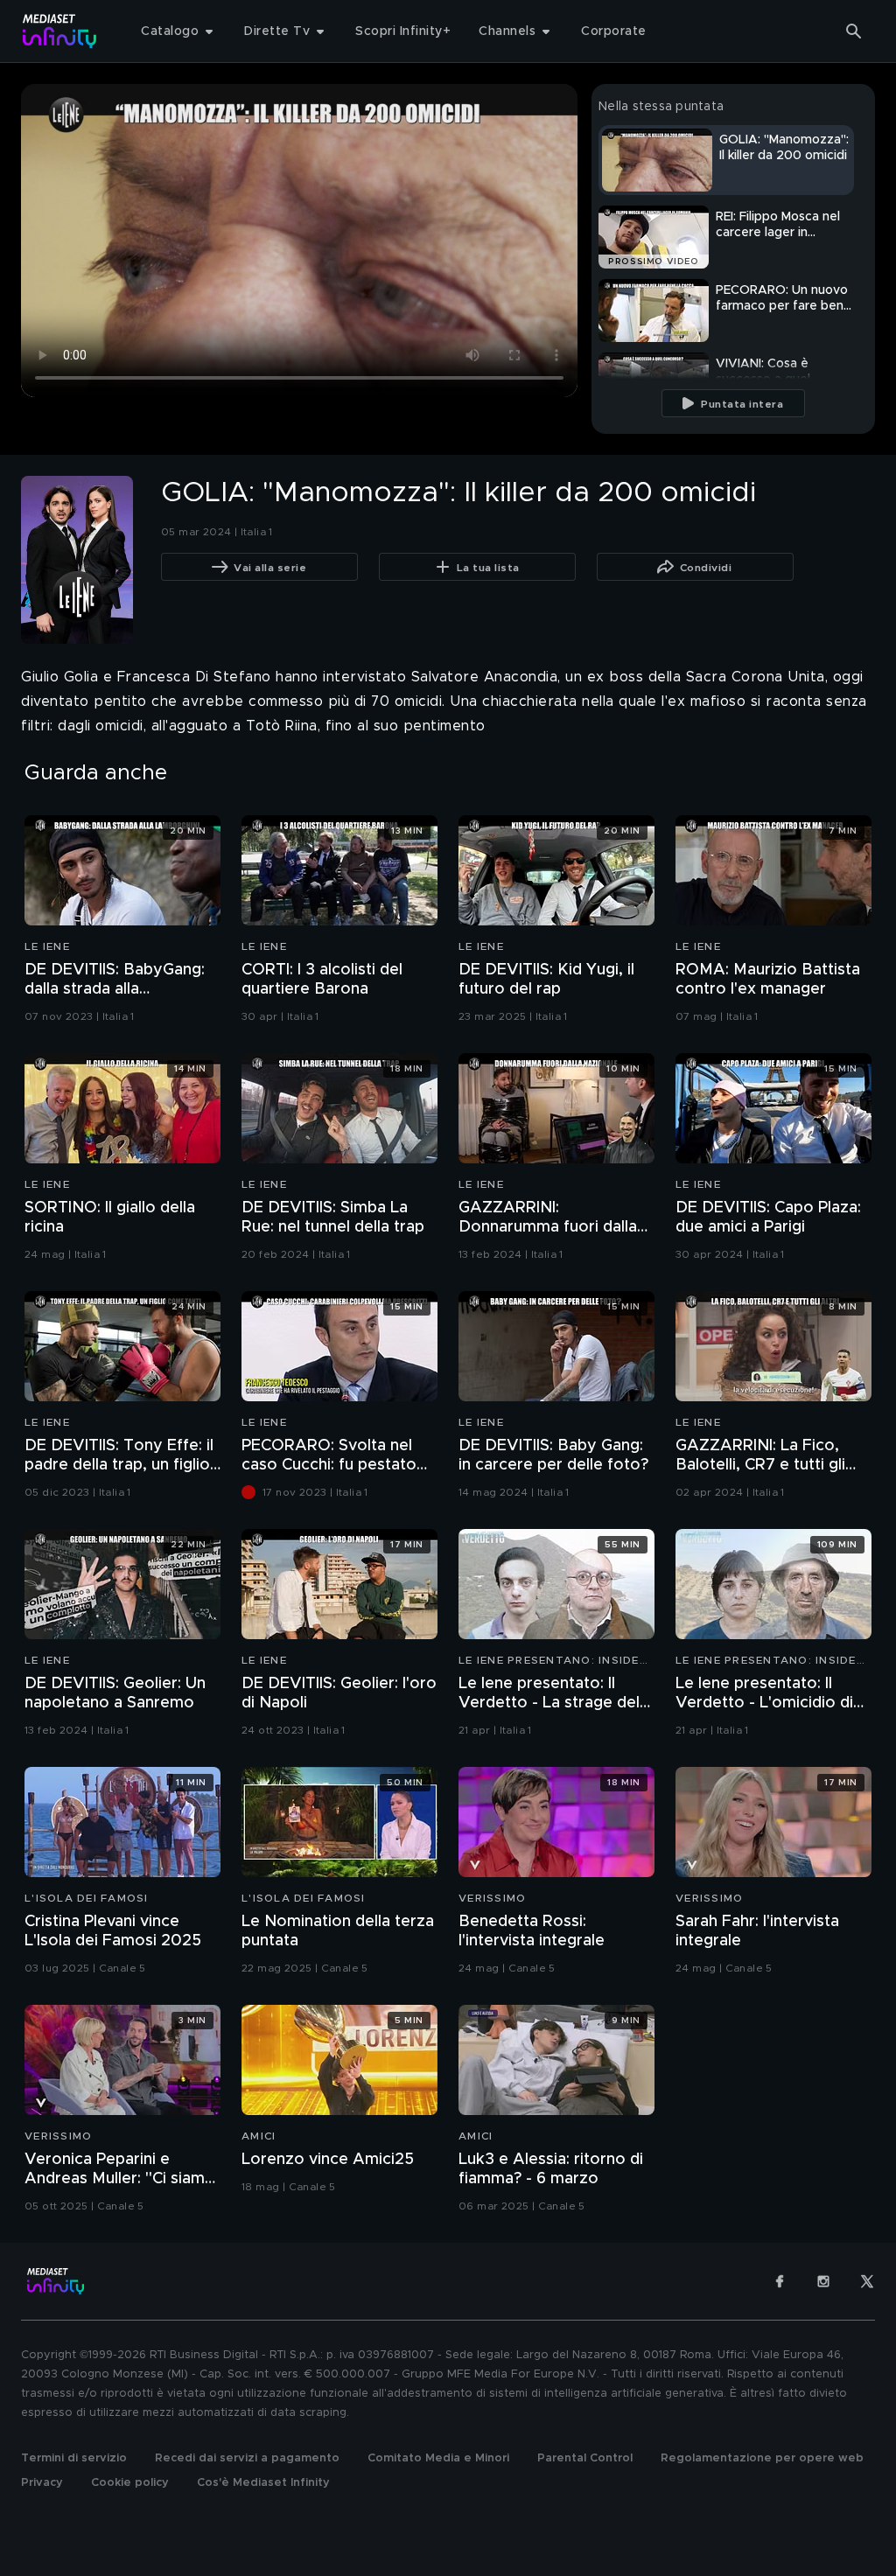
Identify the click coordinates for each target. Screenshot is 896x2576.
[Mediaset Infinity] (60, 31)
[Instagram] (823, 2281)
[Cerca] (854, 31)
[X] (867, 2281)
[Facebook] (780, 2281)
